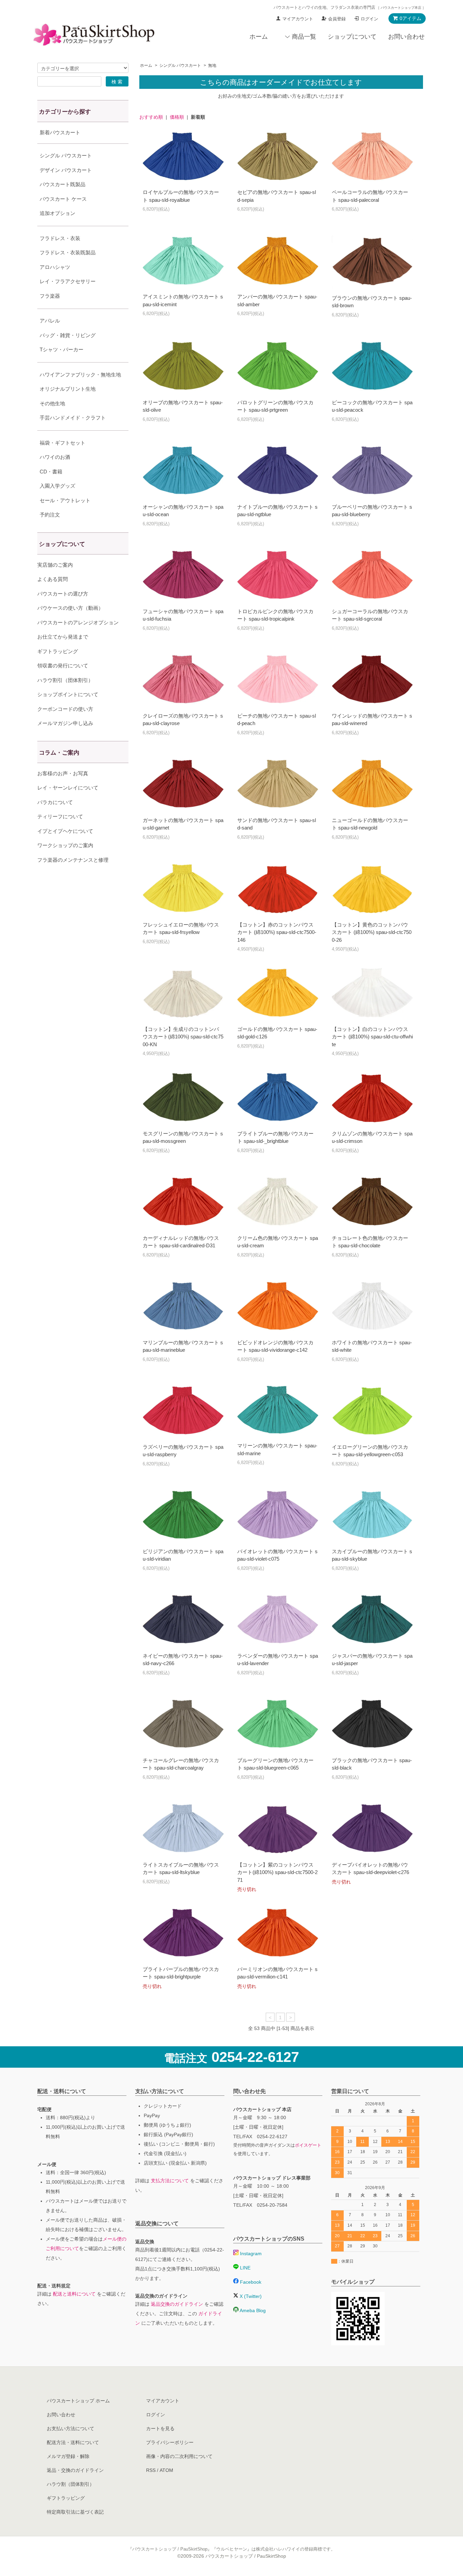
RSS (151, 2470)
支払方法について (170, 2181)
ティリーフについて (60, 816)
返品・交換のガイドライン (75, 2470)
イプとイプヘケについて (65, 831)
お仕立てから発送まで (63, 637)
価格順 (177, 117)
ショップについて (352, 37)
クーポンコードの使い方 (65, 709)
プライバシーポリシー (170, 2442)
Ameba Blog (252, 2310)
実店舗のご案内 (55, 565)
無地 (212, 65)
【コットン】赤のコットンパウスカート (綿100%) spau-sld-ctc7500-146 (277, 932)
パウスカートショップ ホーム (78, 2401)
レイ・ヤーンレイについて (68, 788)
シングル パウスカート (180, 65)
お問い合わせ (406, 37)
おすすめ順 (151, 117)
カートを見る (160, 2428)
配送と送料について (74, 2294)
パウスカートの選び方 (63, 594)
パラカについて (55, 802)
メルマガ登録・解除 (68, 2456)
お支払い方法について (71, 2428)
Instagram (250, 2253)
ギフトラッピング (58, 651)
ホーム (259, 37)
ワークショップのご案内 (65, 845)
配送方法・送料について (73, 2442)
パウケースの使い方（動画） (70, 608)
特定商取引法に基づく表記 (75, 2512)
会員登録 (337, 19)
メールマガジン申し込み (65, 723)
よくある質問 (53, 579)
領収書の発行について (63, 666)
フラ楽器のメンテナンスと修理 (73, 860)
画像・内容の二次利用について (179, 2456)
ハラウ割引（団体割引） (65, 680)
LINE (245, 2268)
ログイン (369, 19)
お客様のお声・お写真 (63, 773)
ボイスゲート (308, 2145)
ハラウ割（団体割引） (71, 2484)
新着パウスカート (60, 132)
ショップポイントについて (68, 694)
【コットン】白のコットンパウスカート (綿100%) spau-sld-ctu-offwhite (372, 1037)
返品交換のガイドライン (177, 2304)
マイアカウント (298, 19)
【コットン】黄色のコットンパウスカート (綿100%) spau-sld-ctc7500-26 (372, 932)
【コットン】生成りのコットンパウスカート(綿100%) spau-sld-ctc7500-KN (183, 1037)
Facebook (250, 2282)
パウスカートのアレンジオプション (78, 622)
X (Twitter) (250, 2296)
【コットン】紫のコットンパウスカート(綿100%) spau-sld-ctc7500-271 (277, 1872)
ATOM (166, 2470)
